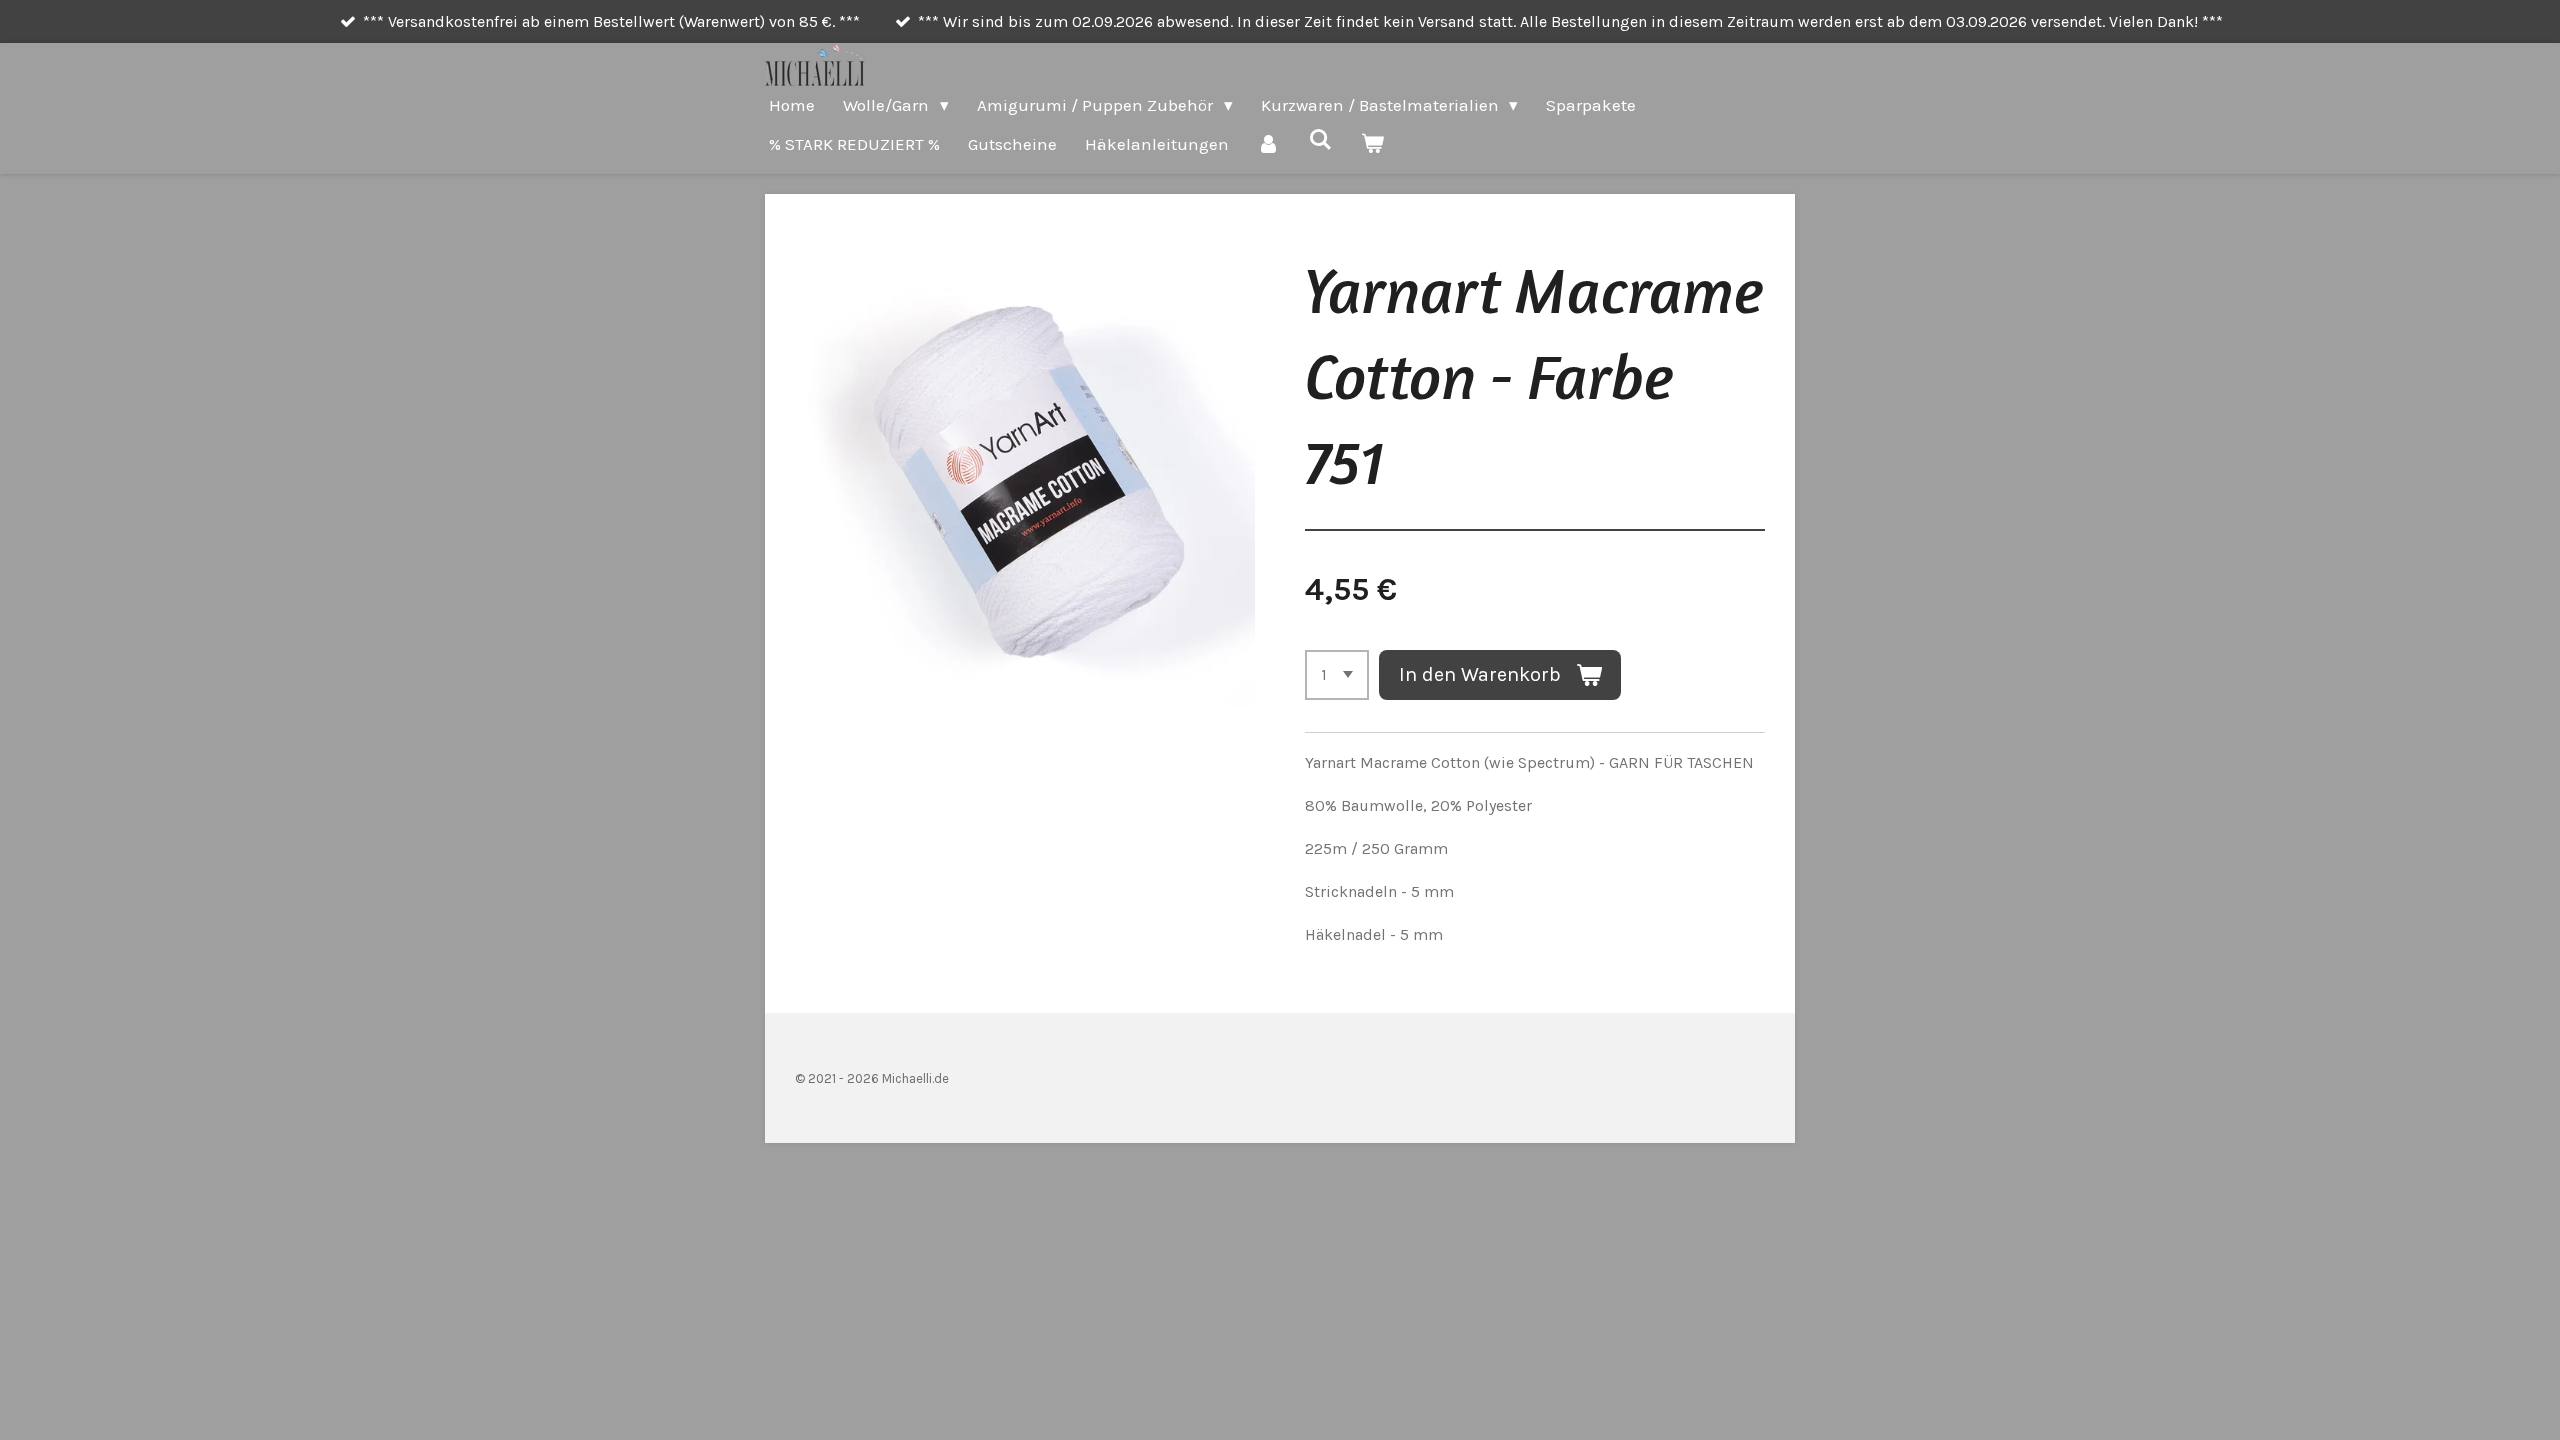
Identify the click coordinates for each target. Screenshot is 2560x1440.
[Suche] (1321, 140)
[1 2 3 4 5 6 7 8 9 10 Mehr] (1337, 675)
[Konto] (1269, 144)
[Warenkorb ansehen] (1373, 144)
